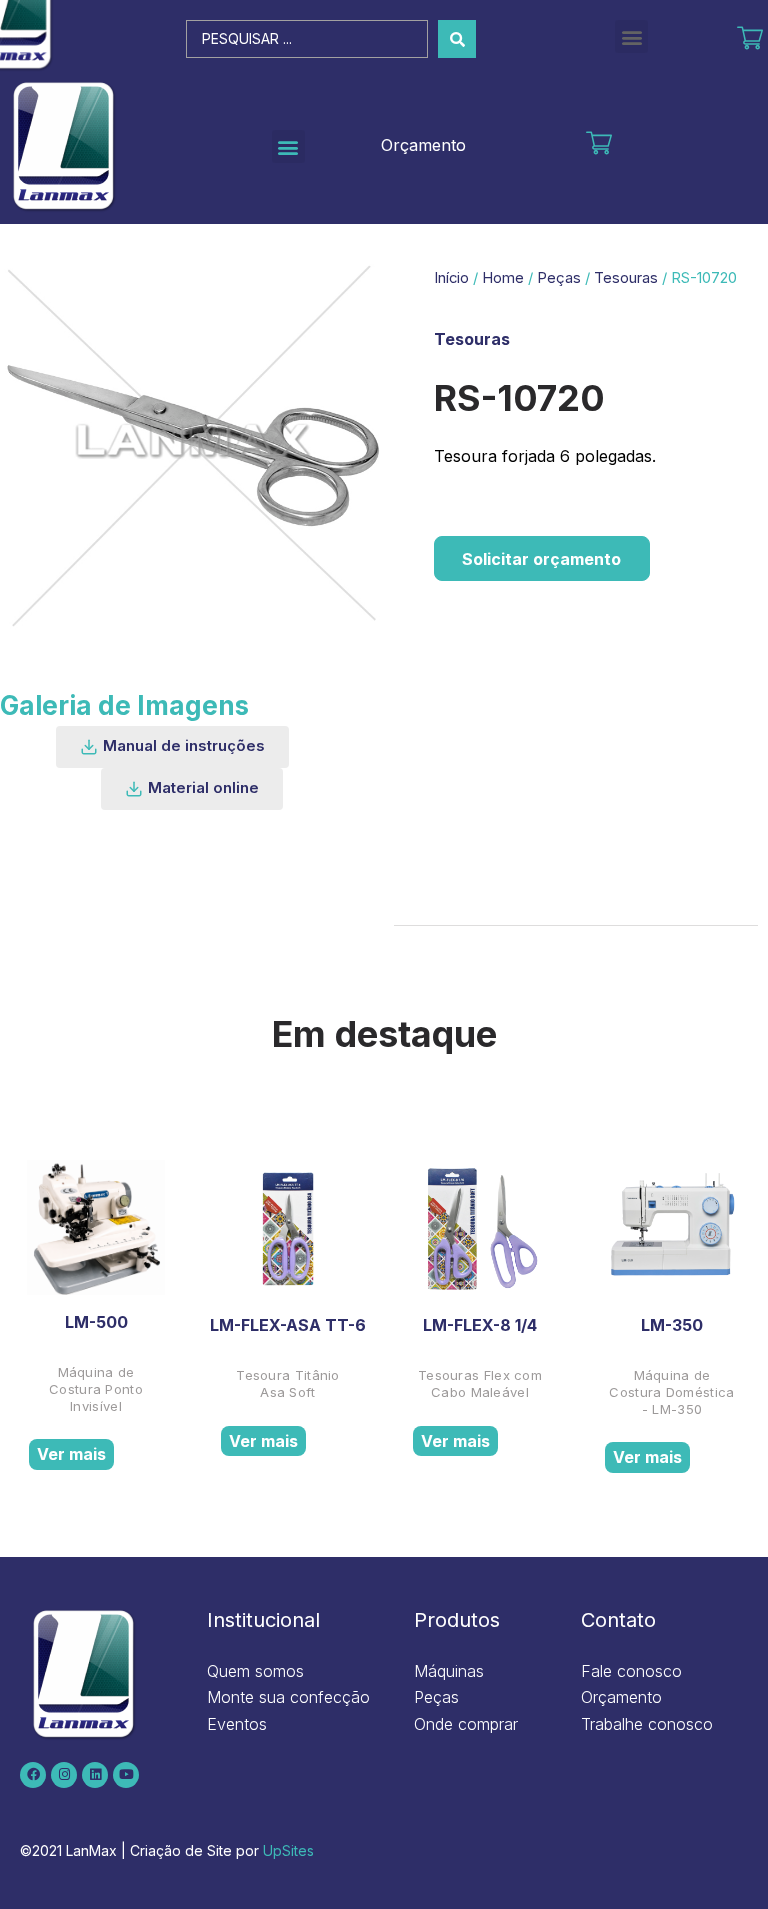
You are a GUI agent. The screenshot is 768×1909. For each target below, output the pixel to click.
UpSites (288, 1850)
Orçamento (423, 145)
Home (503, 278)
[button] (631, 36)
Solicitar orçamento (541, 559)
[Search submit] (457, 39)
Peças (559, 278)
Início (451, 278)
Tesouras (626, 278)
